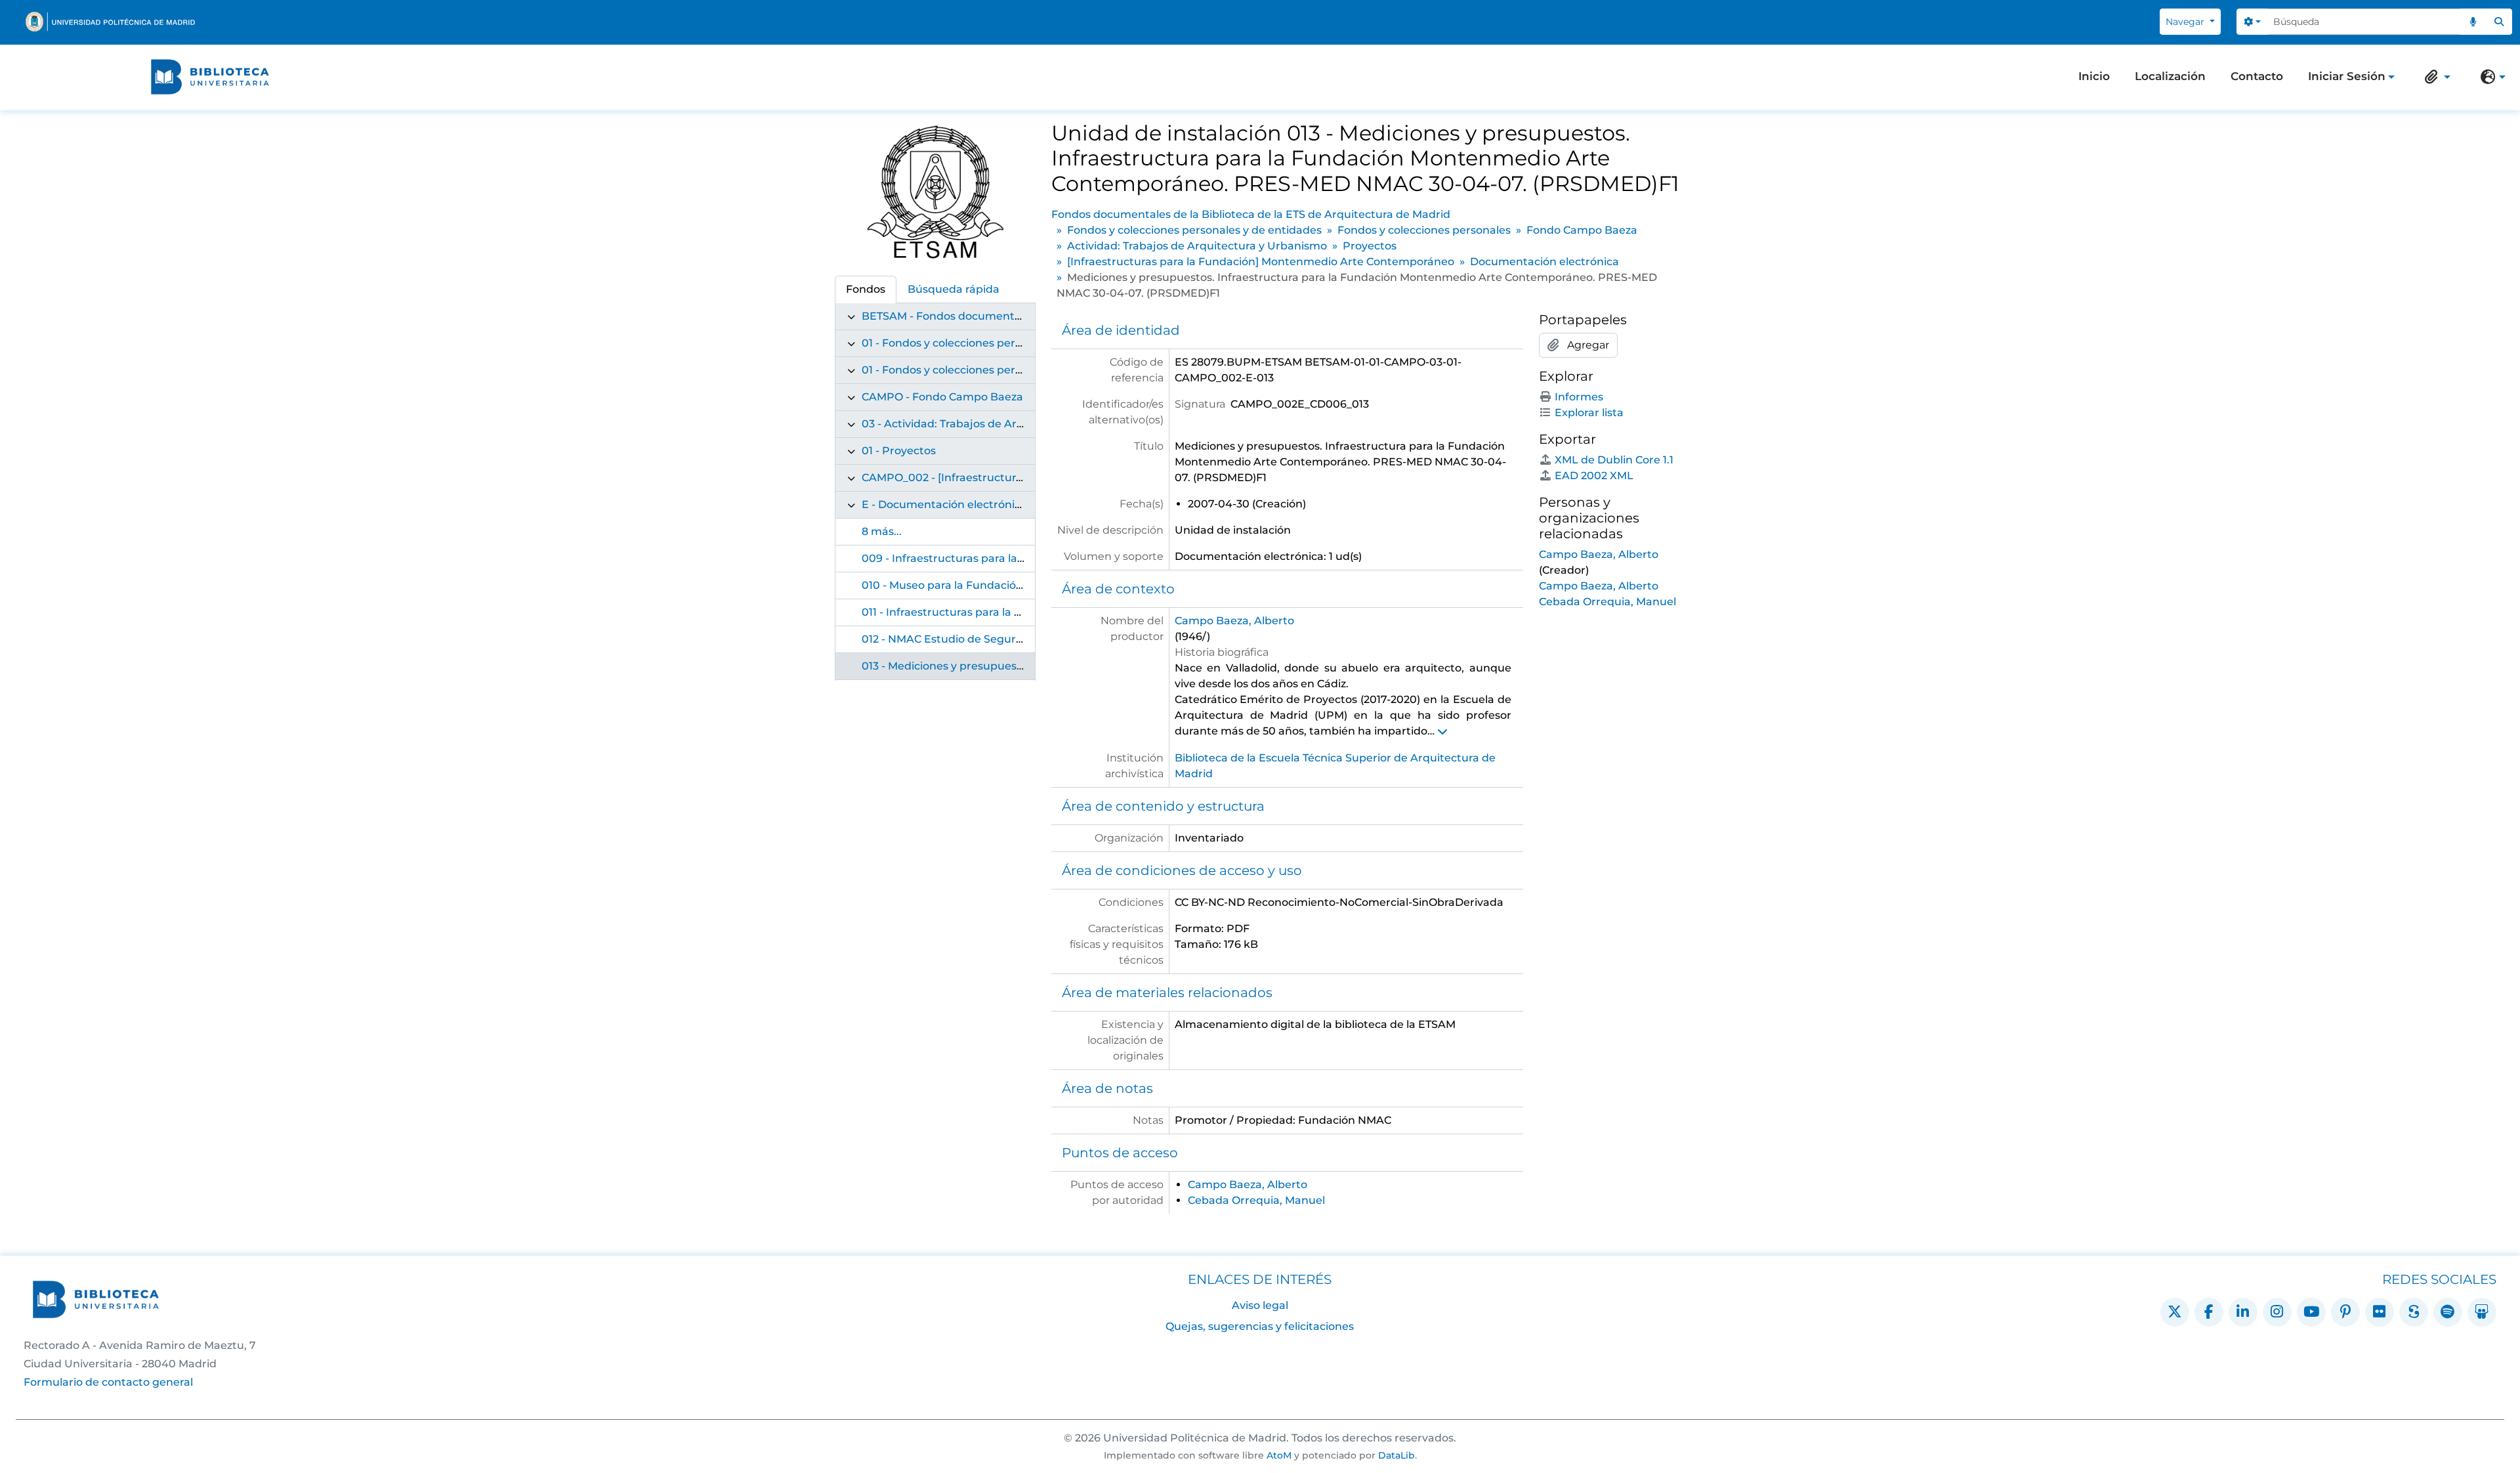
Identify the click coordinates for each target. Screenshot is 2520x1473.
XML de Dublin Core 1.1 (1614, 460)
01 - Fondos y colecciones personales (958, 370)
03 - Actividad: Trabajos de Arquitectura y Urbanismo (1003, 424)
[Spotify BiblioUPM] (2448, 1312)
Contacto (2257, 76)
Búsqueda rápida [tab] (954, 289)
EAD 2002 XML (1594, 476)
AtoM (1279, 1455)
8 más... (882, 531)
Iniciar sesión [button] (2347, 77)
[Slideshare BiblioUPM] (2482, 1312)
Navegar (2186, 22)
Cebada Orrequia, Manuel (1256, 1200)
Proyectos (1370, 246)
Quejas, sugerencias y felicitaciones (1260, 1326)
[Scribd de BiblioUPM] (2414, 1312)
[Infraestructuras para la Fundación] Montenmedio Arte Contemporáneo (1261, 262)
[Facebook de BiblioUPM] (2209, 1312)
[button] (2435, 77)
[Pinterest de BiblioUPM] (2345, 1312)
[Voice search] (2473, 22)
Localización (2170, 76)
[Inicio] (210, 77)
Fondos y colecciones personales (1424, 230)
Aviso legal (1260, 1305)
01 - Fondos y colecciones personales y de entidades (999, 343)
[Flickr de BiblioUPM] (2380, 1312)
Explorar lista (1589, 413)
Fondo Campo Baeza (1582, 230)
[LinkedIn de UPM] (2243, 1312)
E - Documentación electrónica (944, 504)
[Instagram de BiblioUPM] (2277, 1312)
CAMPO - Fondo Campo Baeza (942, 397)
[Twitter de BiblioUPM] (2175, 1312)
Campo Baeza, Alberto (1234, 621)
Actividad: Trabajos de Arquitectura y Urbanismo (1197, 246)
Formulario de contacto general (108, 1382)
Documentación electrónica (1544, 262)
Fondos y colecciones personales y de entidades (1194, 230)
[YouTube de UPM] (2311, 1312)
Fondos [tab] (866, 289)
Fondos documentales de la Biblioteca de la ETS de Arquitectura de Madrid (1251, 214)
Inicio (2094, 76)
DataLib (1396, 1455)
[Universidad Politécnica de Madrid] (110, 22)
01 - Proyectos (899, 451)
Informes (1579, 397)
